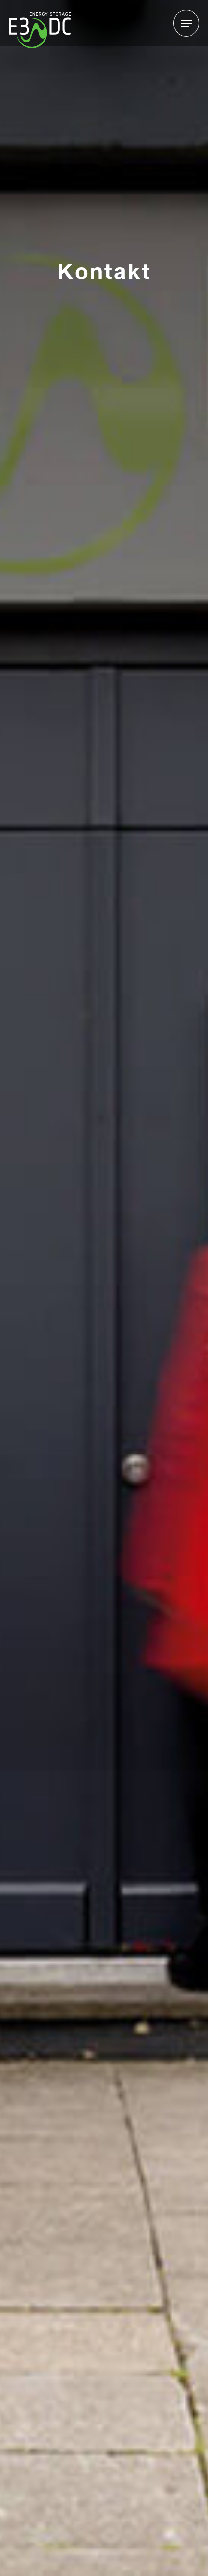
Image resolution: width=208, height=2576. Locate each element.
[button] (186, 23)
